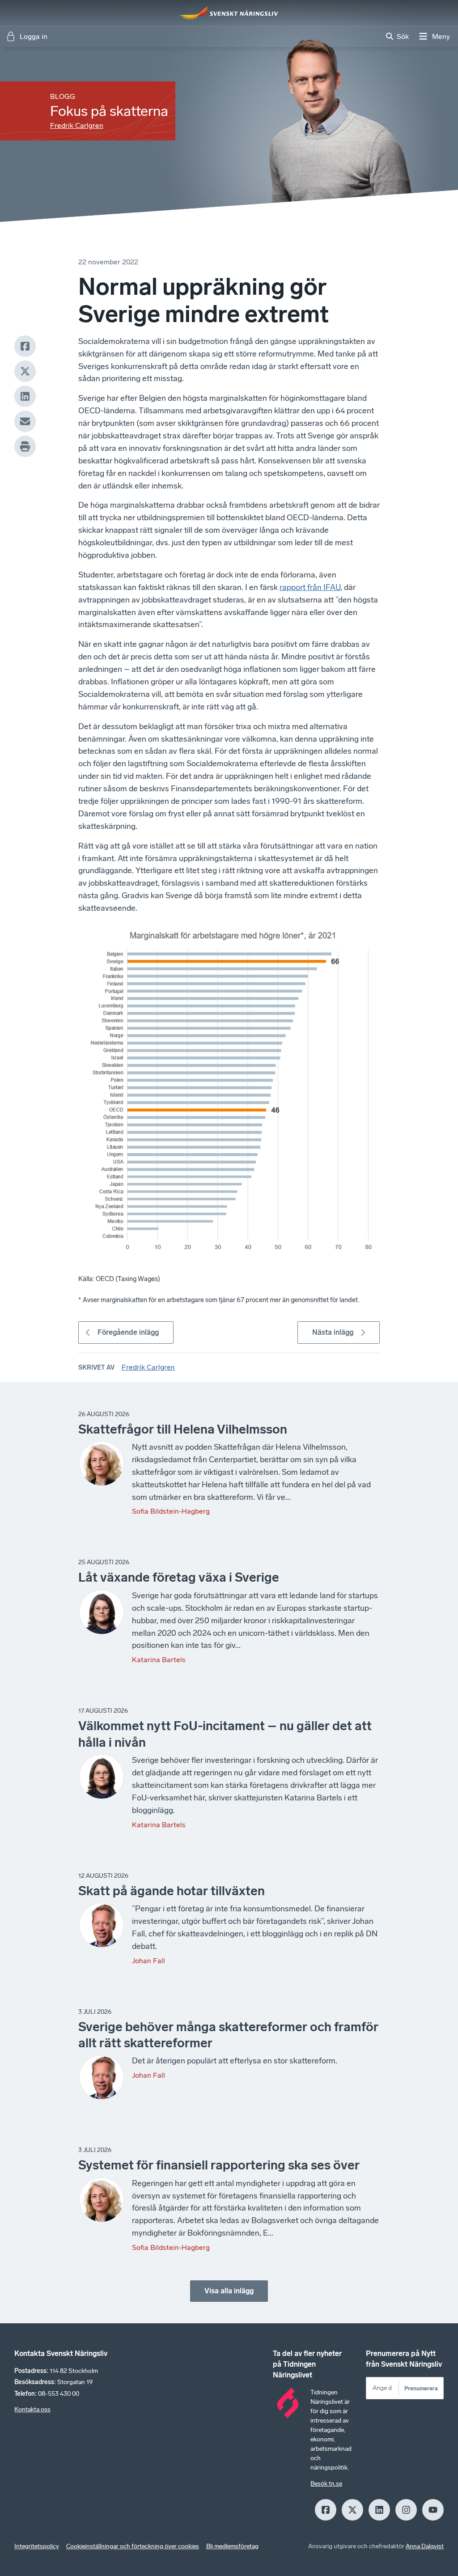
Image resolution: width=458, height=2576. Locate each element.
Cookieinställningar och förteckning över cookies (133, 2546)
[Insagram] (406, 2510)
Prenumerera (421, 2388)
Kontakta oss (32, 2409)
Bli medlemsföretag (232, 2546)
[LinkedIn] (25, 396)
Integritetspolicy (37, 2546)
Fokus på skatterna (109, 111)
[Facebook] (25, 346)
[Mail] (25, 421)
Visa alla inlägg (229, 2291)
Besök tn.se (326, 2484)
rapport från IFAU (310, 587)
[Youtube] (433, 2510)
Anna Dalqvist (425, 2546)
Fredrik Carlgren (77, 125)
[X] (25, 371)
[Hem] (229, 13)
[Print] (25, 446)
